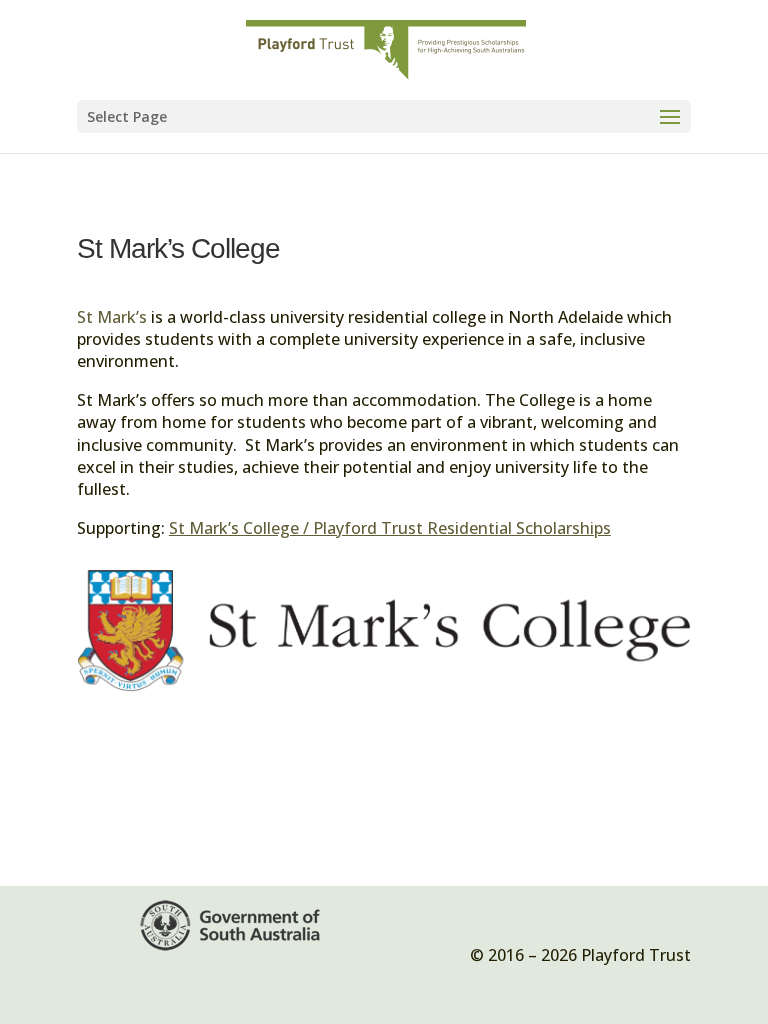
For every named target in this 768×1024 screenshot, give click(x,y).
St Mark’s (112, 317)
